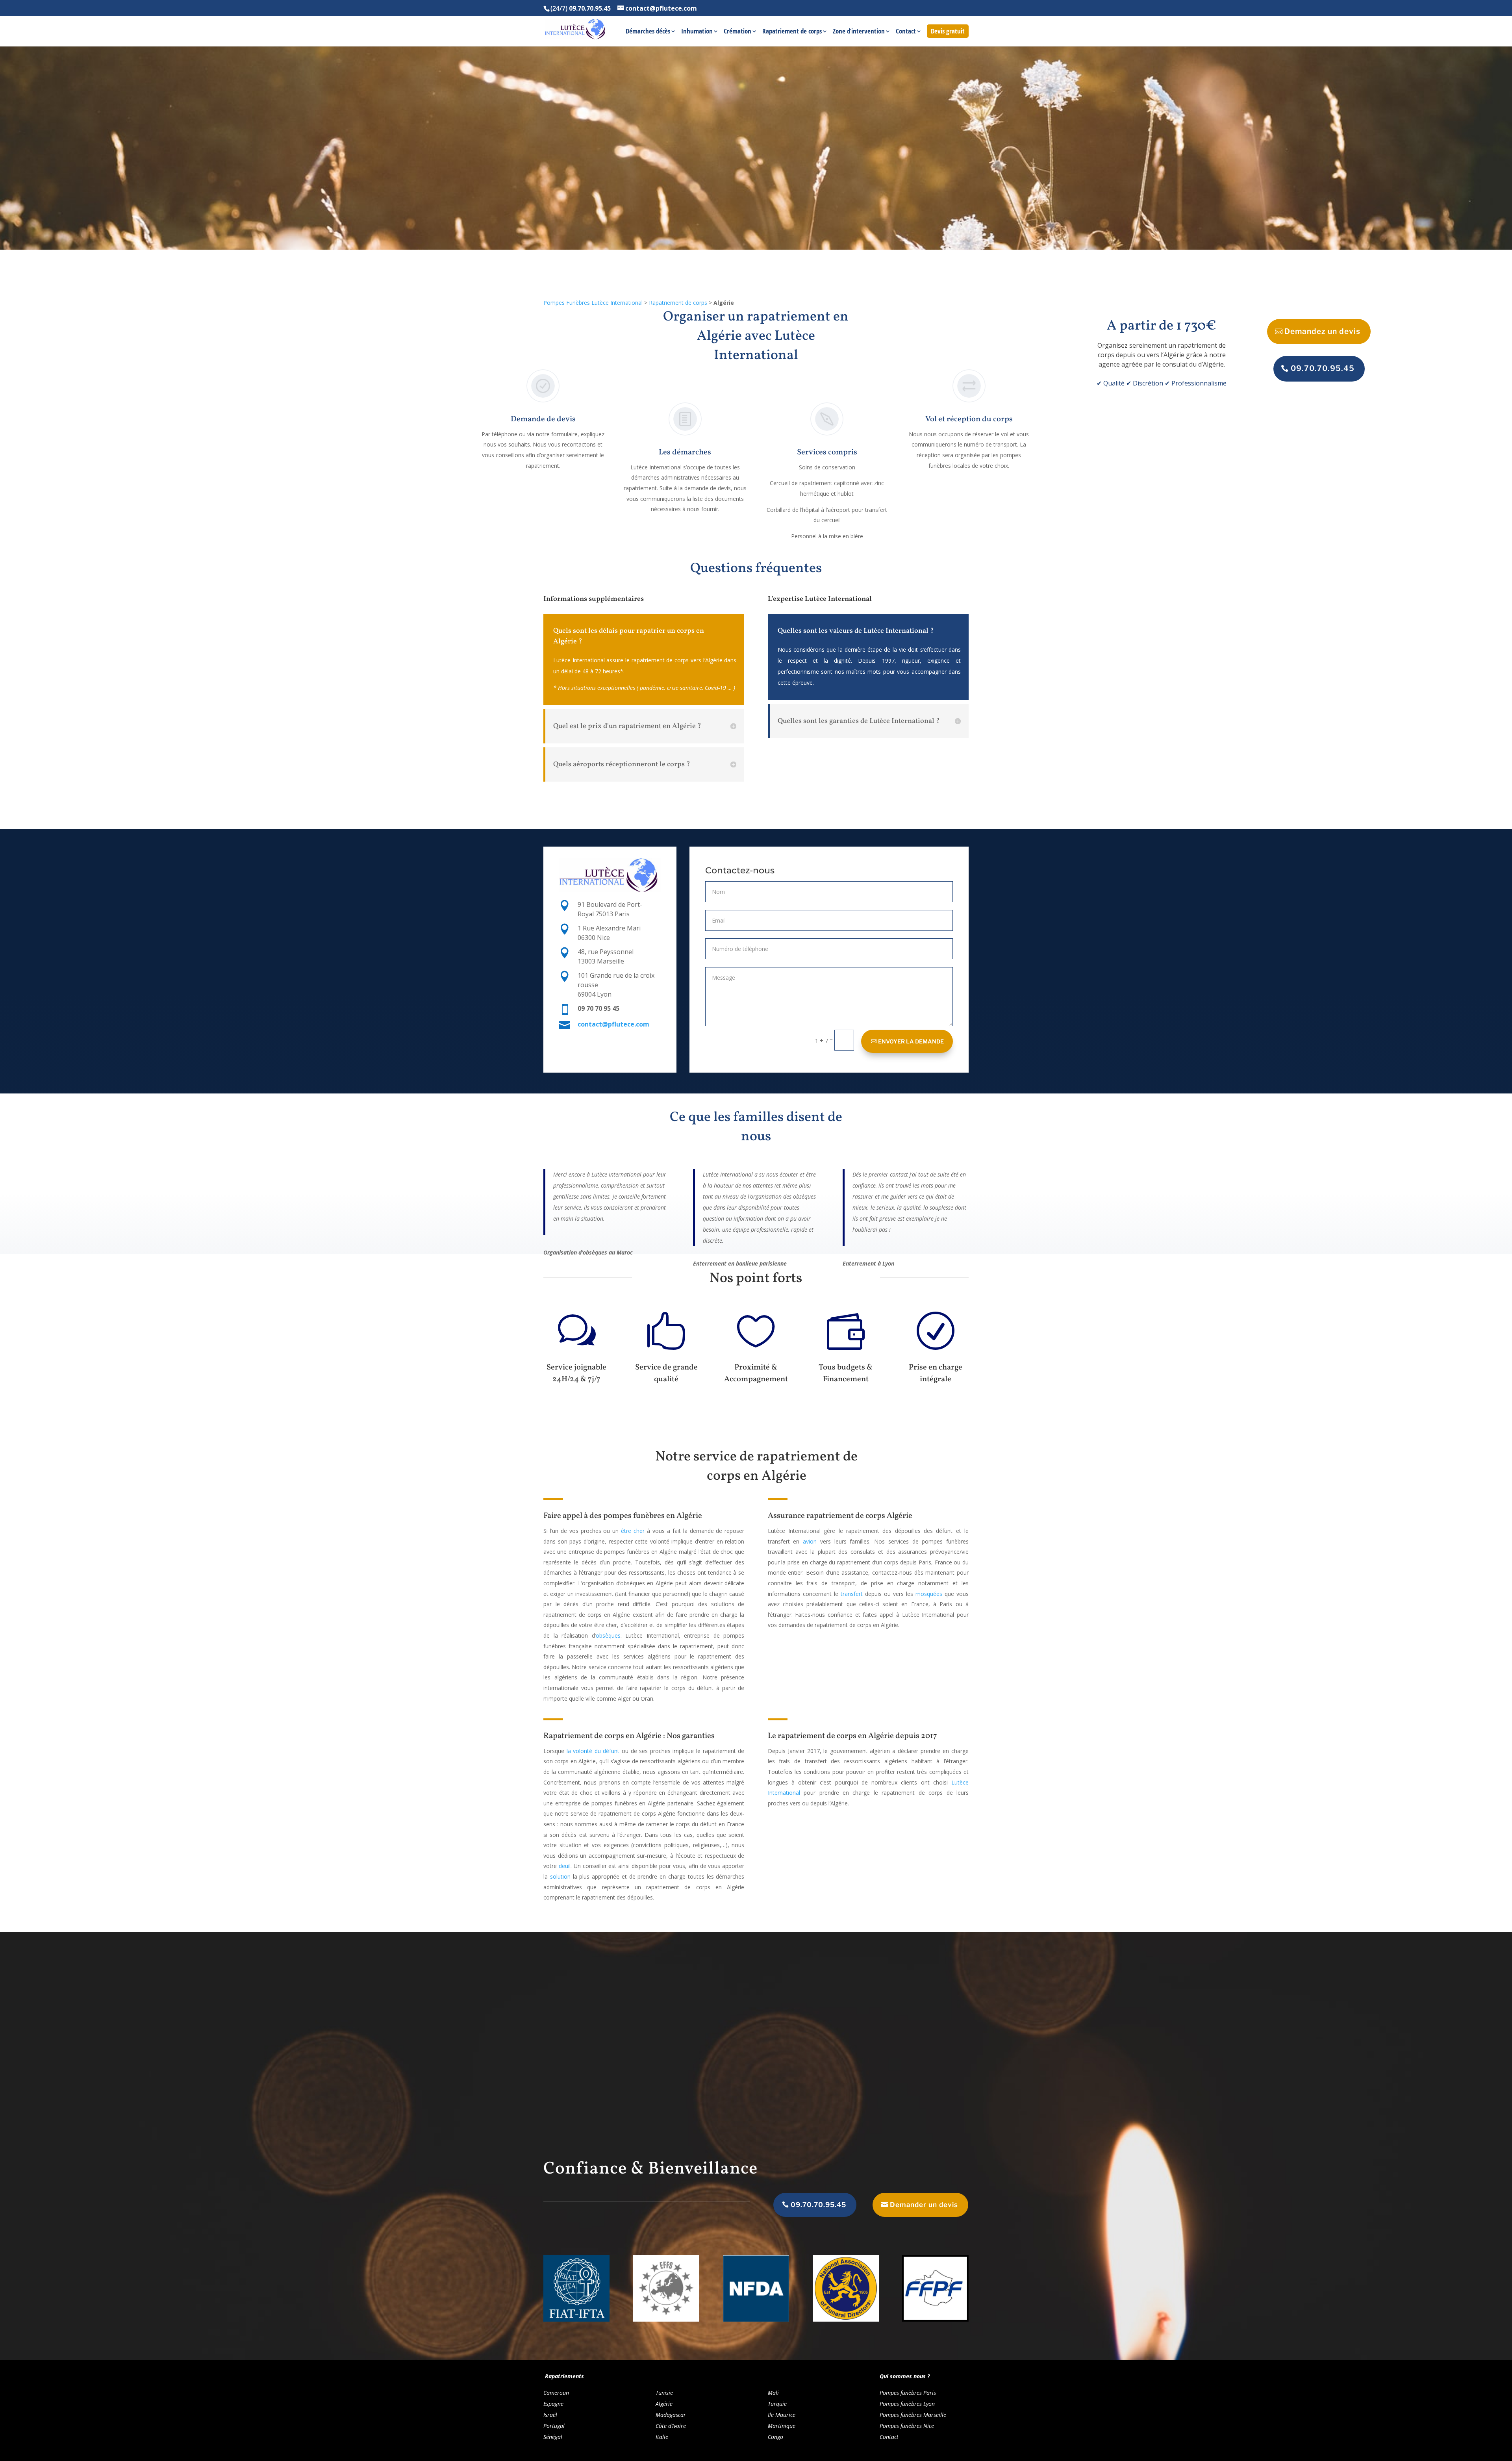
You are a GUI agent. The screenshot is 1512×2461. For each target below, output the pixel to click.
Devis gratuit (948, 31)
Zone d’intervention (859, 32)
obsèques (608, 1635)
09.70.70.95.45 (1323, 368)
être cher (633, 1531)
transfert (852, 1594)
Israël (550, 2415)
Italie (662, 2437)
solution (560, 1876)
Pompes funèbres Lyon (907, 2404)
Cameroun (556, 2393)
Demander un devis (924, 2205)
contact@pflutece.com (613, 1024)
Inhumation (697, 32)
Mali (773, 2393)
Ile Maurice (782, 2415)
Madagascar (671, 2415)
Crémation (737, 32)
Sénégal (553, 2437)
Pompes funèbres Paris (908, 2393)
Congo (775, 2437)
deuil (565, 1866)
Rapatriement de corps (792, 32)
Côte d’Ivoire (671, 2426)
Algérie (664, 2404)
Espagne (553, 2404)
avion (810, 1541)
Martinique (782, 2426)
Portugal (554, 2426)
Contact (906, 32)
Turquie (777, 2404)
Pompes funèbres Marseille (913, 2415)
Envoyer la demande (911, 1041)
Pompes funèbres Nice (907, 2426)
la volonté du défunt (593, 1751)
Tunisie (664, 2393)
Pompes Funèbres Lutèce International (593, 303)
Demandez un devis (1322, 331)
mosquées (929, 1594)
